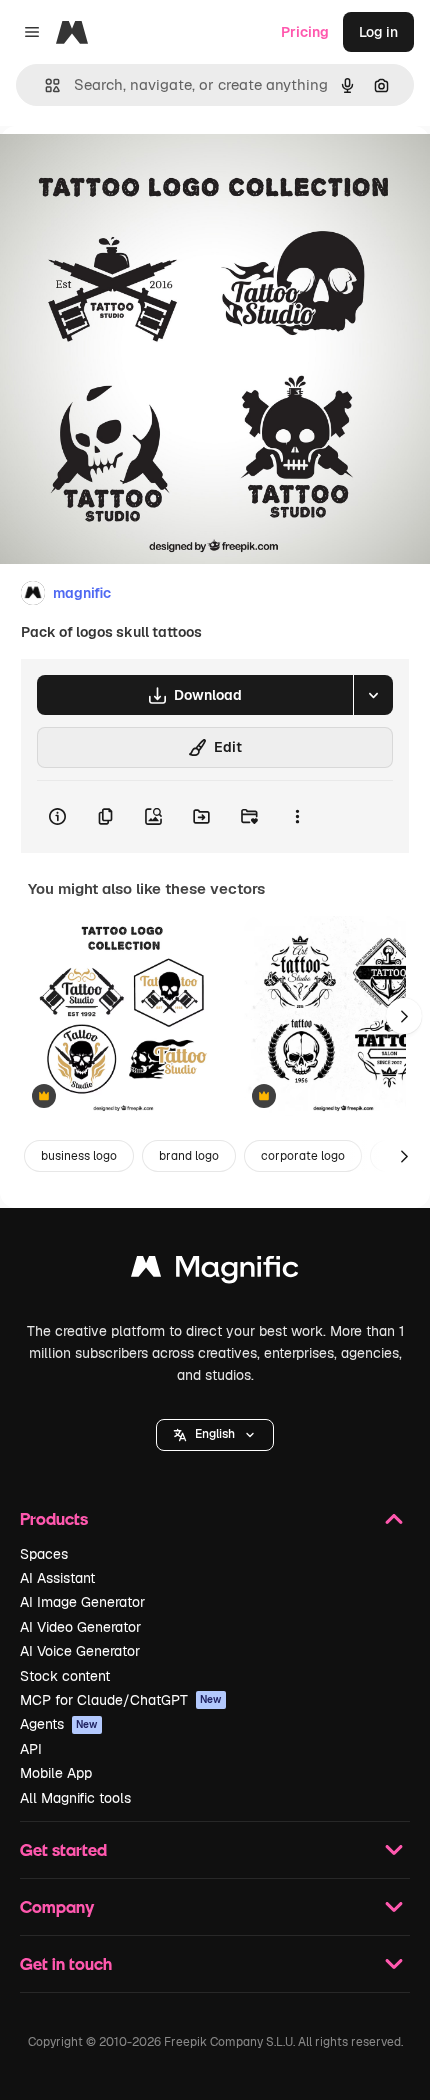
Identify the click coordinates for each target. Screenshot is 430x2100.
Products (54, 1518)
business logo (79, 1156)
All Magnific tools (75, 1798)
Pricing (305, 32)
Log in (378, 32)
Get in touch (66, 1963)
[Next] (404, 1016)
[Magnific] (215, 1271)
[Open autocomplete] (44, 85)
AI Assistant (57, 1578)
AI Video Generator (80, 1627)
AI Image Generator (82, 1602)
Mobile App (56, 1773)
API (31, 1749)
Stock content (65, 1676)
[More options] (297, 817)
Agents (59, 1724)
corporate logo (303, 1156)
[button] (215, 1435)
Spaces (44, 1554)
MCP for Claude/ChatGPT (121, 1700)
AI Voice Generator (80, 1651)
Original (128, 171)
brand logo (189, 1156)
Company (57, 1906)
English (215, 1434)
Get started (63, 1849)
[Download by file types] (373, 695)
